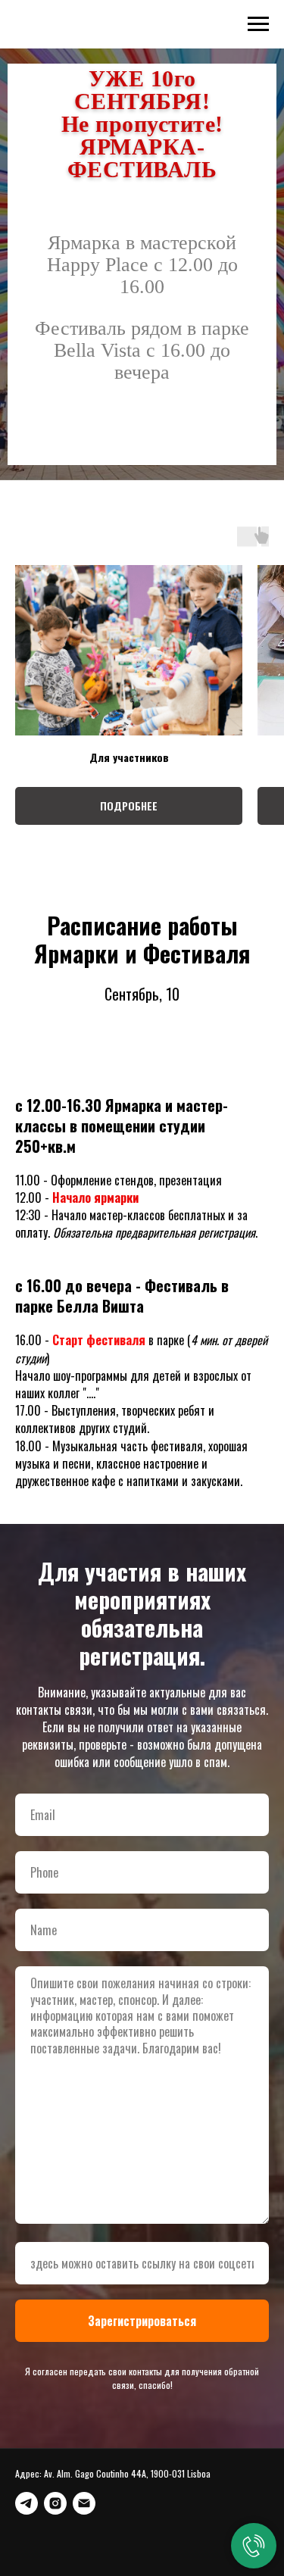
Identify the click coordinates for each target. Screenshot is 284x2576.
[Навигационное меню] (258, 24)
